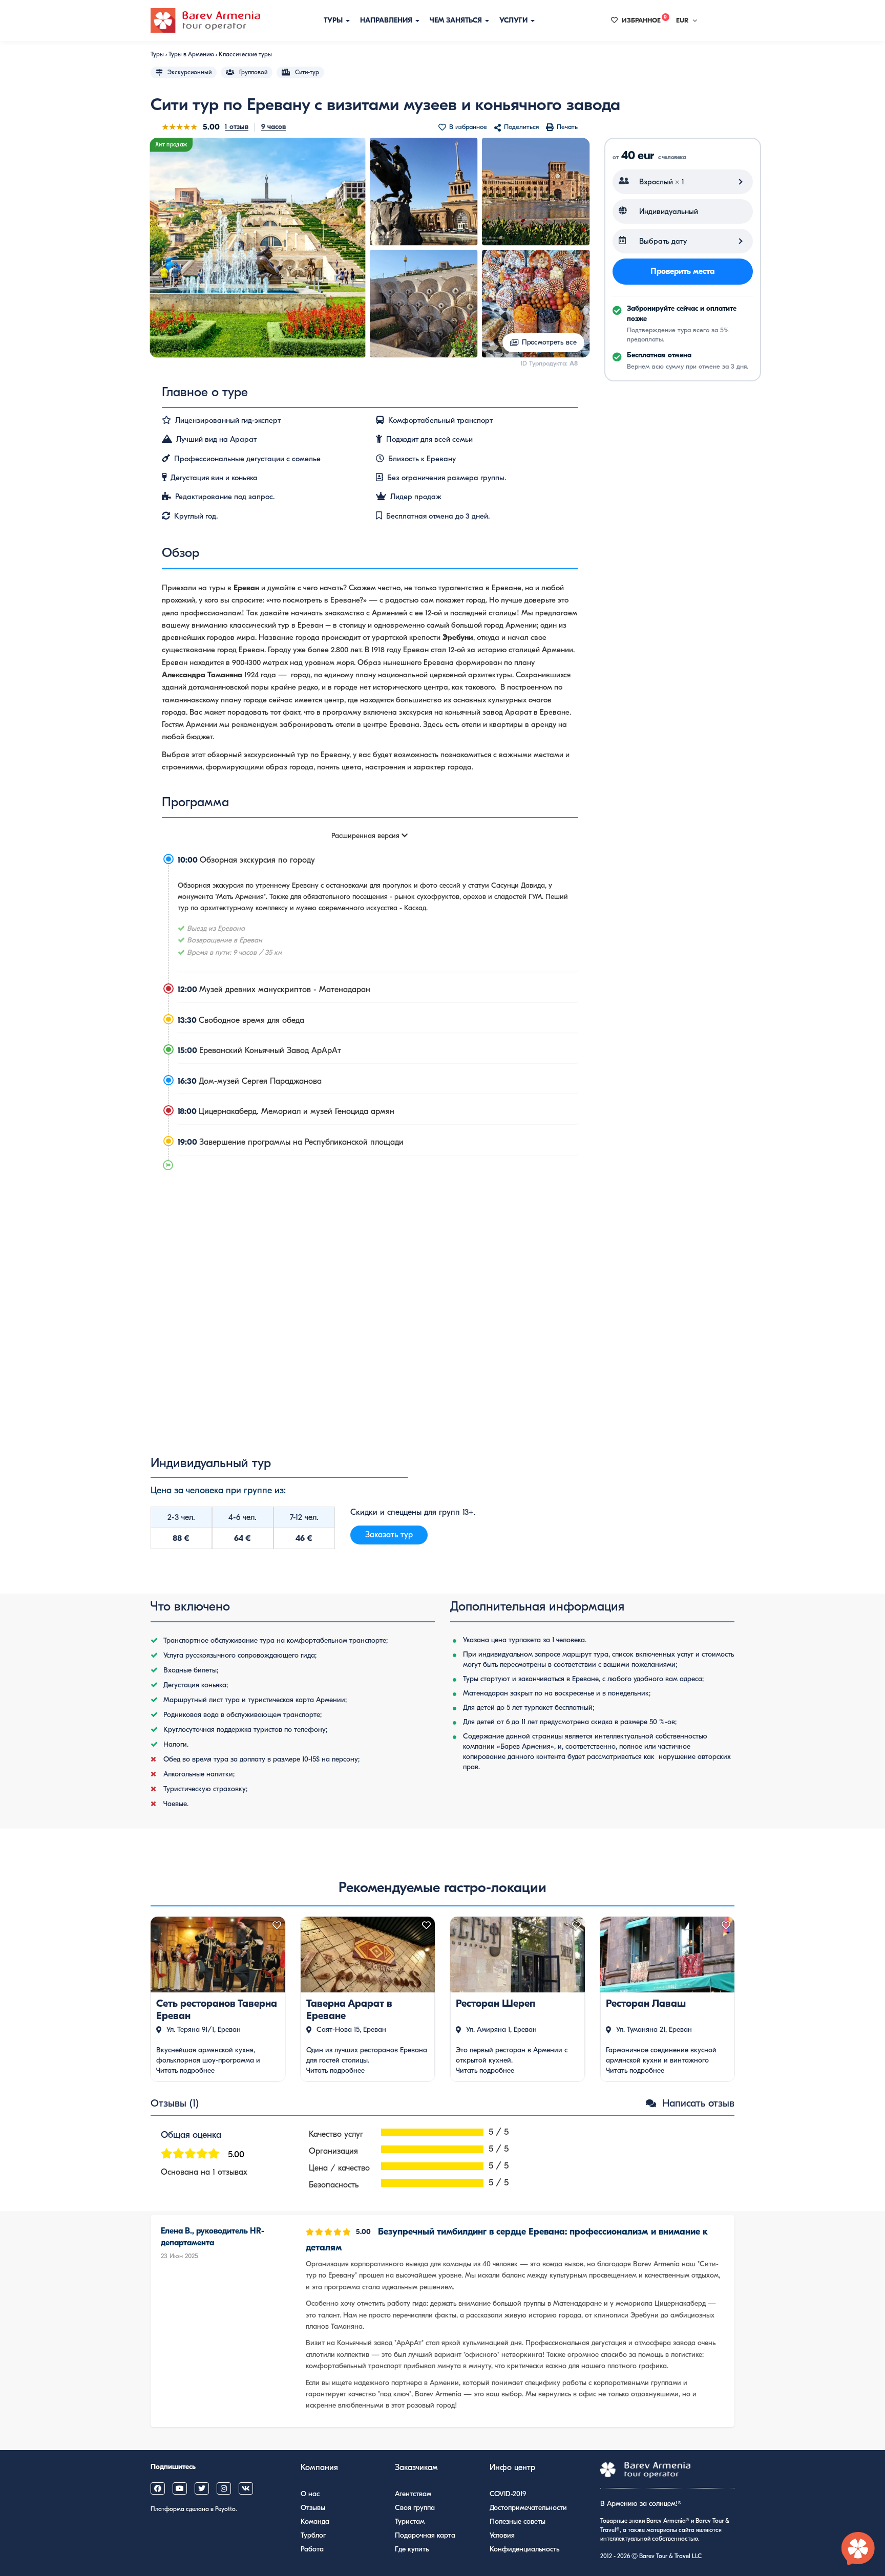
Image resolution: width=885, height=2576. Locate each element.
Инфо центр (512, 2467)
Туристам (410, 2521)
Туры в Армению (191, 54)
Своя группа (415, 2508)
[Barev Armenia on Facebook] (158, 2488)
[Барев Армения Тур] (205, 20)
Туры (334, 20)
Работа (312, 2549)
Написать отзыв (697, 2103)
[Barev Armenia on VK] (246, 2488)
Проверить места (682, 271)
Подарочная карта (425, 2535)
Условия (502, 2535)
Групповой (253, 72)
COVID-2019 (508, 2494)
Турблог (313, 2535)
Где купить (412, 2549)
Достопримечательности (528, 2508)
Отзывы (313, 2508)
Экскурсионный (189, 72)
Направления (387, 20)
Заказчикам (416, 2467)
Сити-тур (307, 72)
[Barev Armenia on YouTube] (180, 2488)
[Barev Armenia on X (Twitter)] (202, 2488)
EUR (682, 20)
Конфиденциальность (524, 2549)
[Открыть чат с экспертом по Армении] (858, 2549)
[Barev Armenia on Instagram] (224, 2488)
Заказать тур (389, 1535)
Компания (319, 2467)
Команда (315, 2521)
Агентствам (413, 2494)
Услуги (514, 20)
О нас (310, 2494)
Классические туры (245, 54)
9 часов (273, 127)
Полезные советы (518, 2521)
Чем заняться (457, 20)
